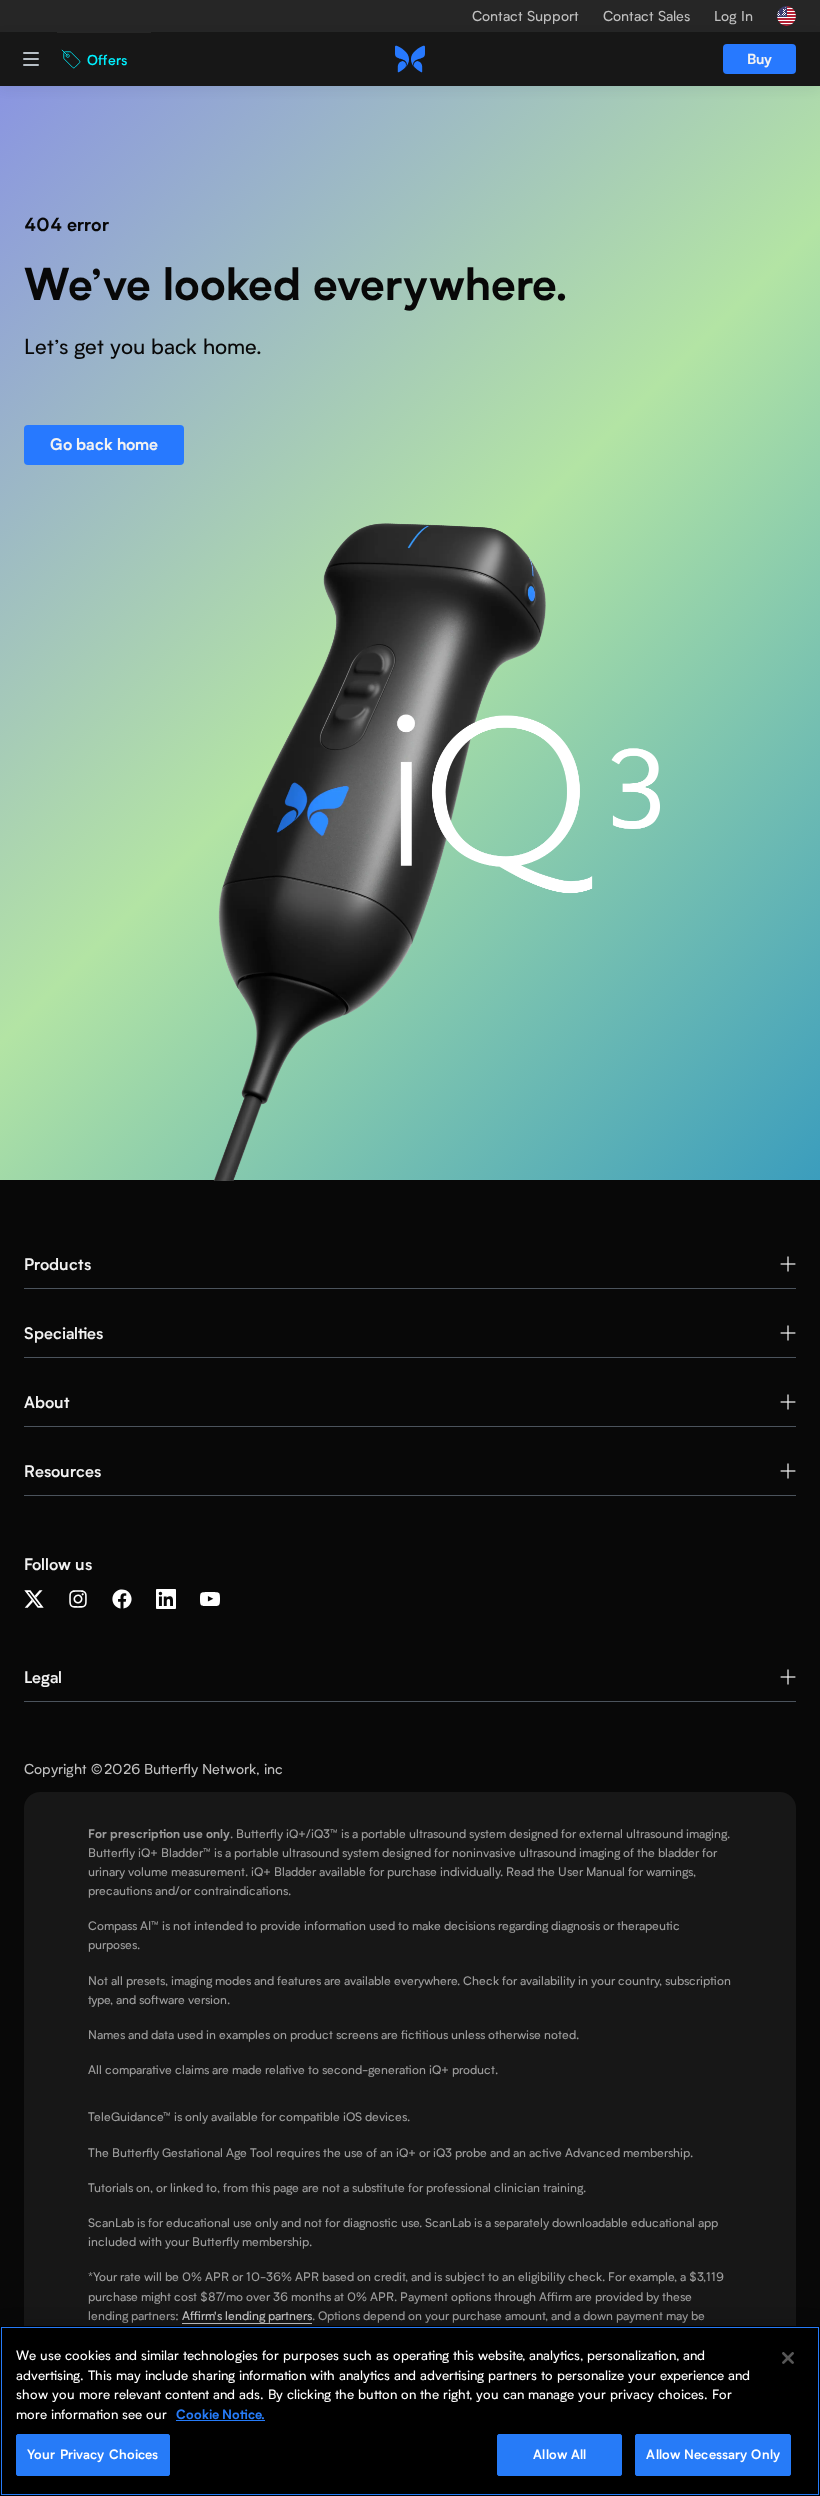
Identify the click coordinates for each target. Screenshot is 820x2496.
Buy (759, 58)
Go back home (104, 444)
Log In (733, 16)
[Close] (788, 2358)
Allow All (559, 2454)
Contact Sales (646, 16)
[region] (410, 2411)
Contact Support (525, 16)
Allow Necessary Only (713, 2454)
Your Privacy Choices (93, 2454)
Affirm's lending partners (247, 2315)
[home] (410, 59)
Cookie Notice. (220, 2414)
